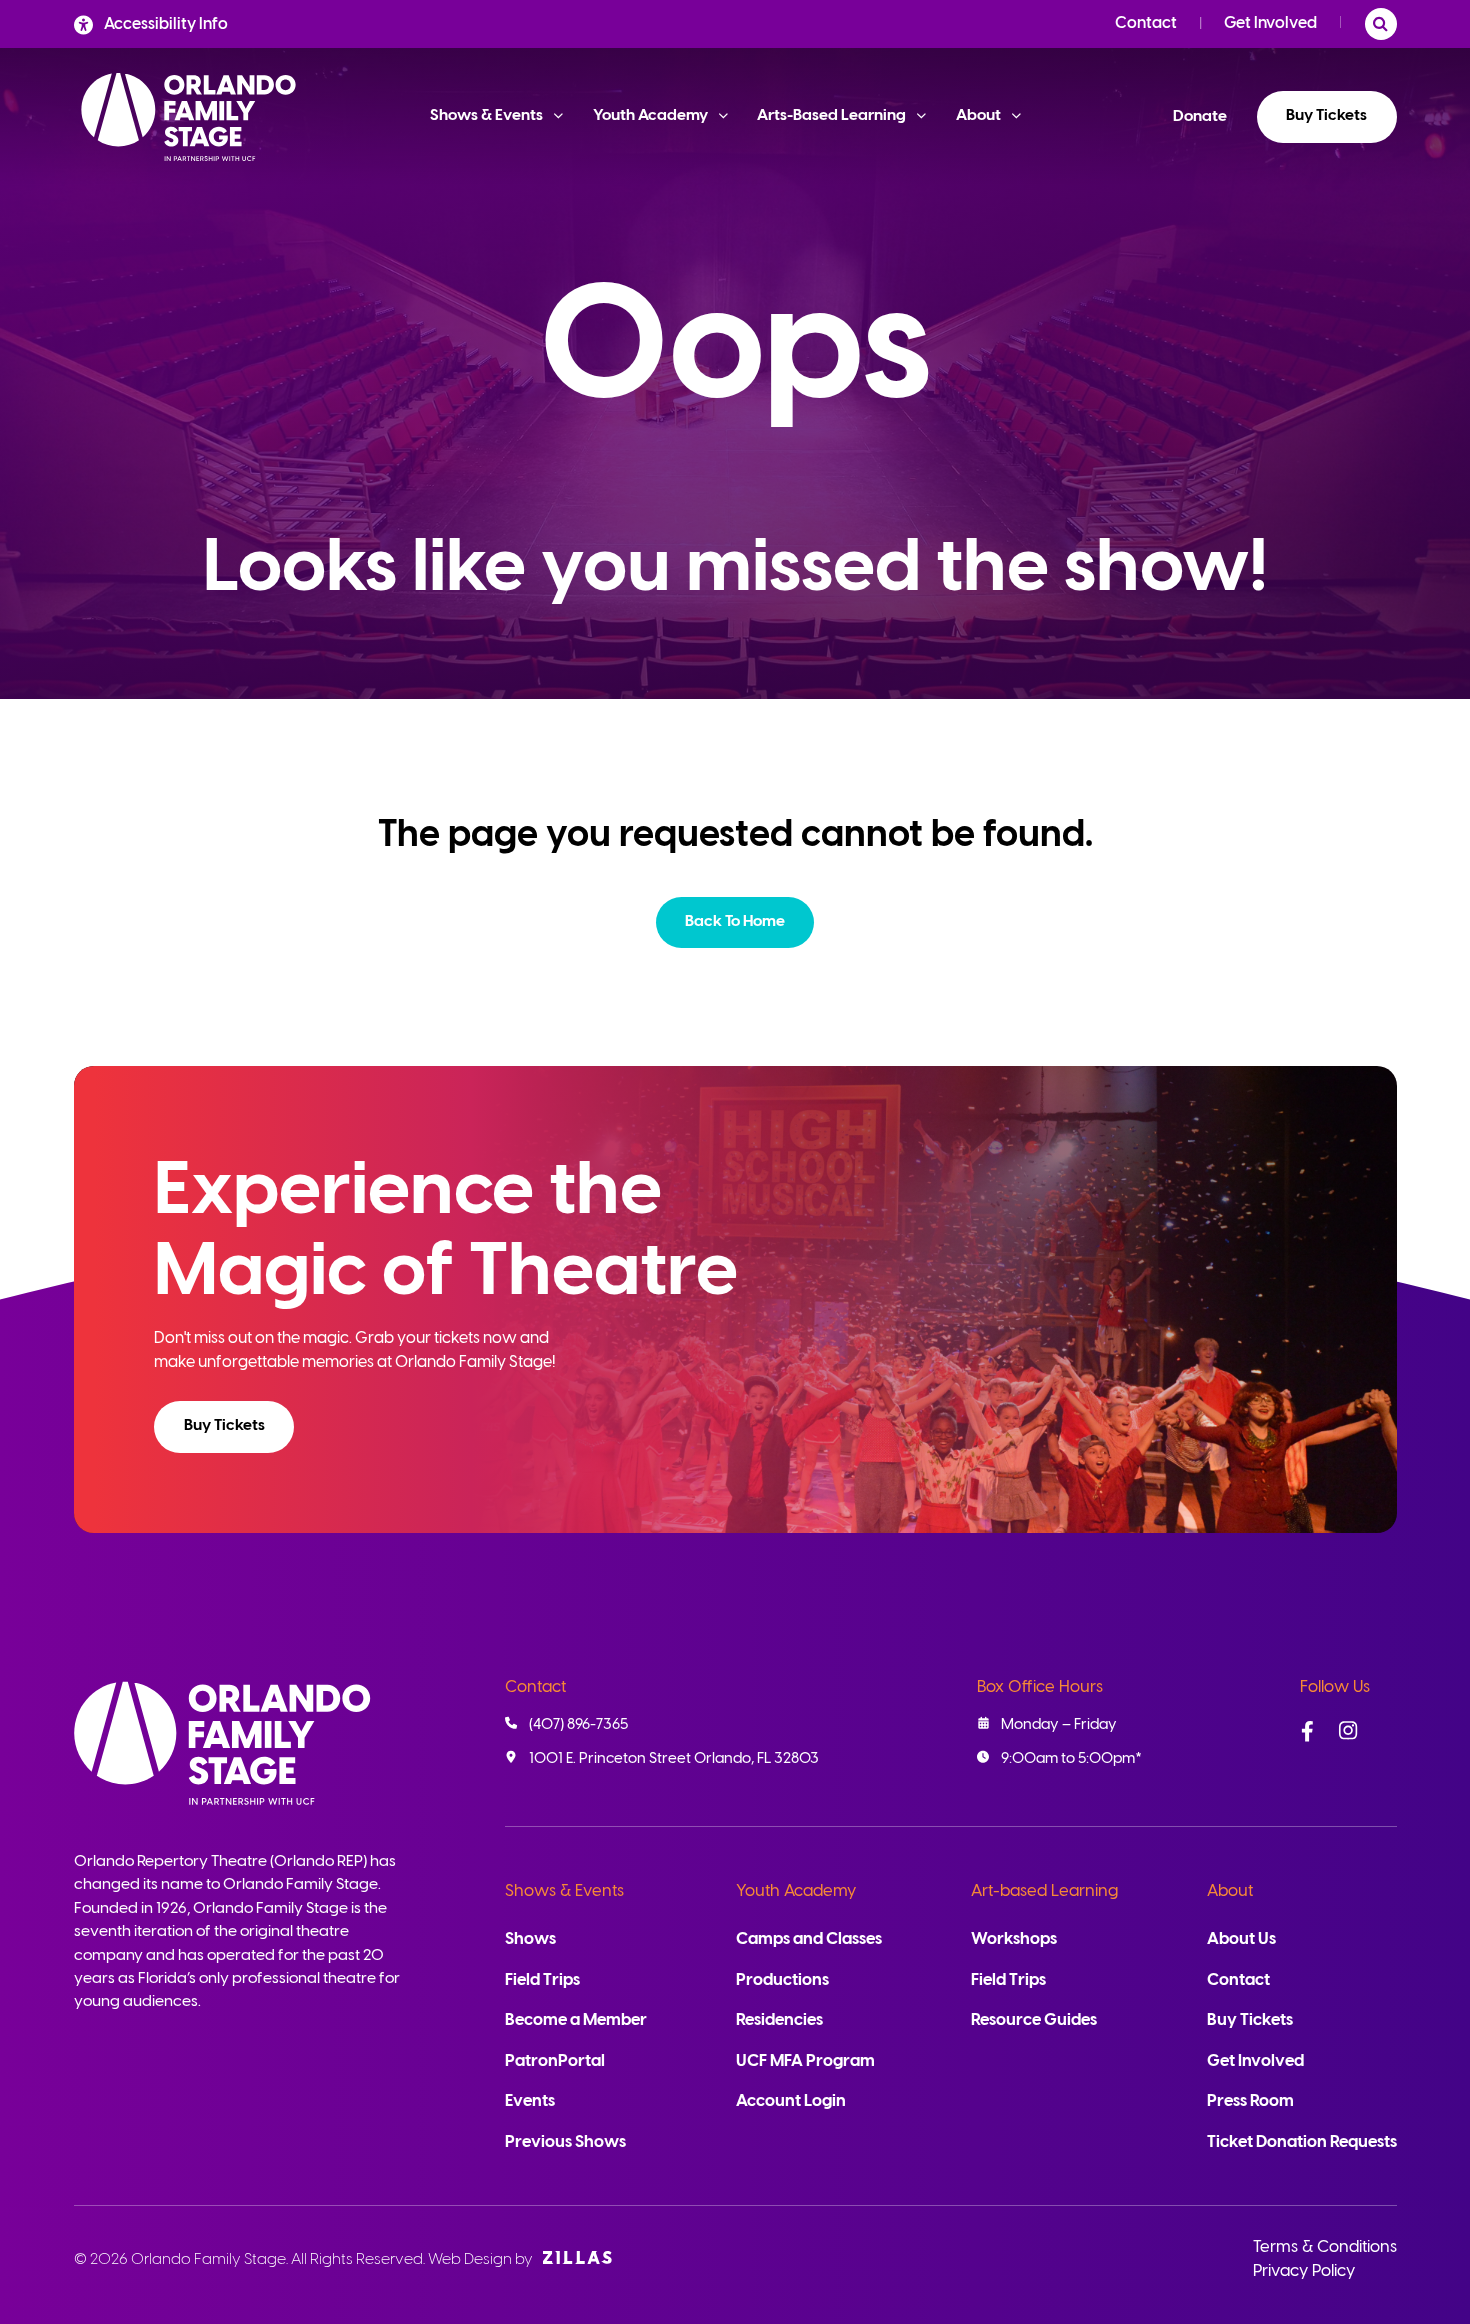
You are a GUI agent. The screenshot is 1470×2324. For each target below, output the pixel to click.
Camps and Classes (809, 1939)
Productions (782, 1980)
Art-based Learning (1044, 1891)
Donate (1200, 117)
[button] (735, 922)
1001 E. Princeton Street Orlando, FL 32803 (674, 1759)
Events (530, 2101)
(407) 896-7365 (578, 1725)
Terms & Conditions (1325, 2247)
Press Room (1250, 2101)
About (1230, 1891)
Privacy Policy (1304, 2271)
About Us (1241, 1939)
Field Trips (542, 1980)
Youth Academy (796, 1891)
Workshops (1014, 1939)
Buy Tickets (1326, 116)
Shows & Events (564, 1891)
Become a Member (576, 2020)
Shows (530, 1939)
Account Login (791, 2101)
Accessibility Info (166, 24)
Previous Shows (565, 2142)
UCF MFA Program (805, 2061)
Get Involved (1270, 23)
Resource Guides (1034, 2020)
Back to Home (735, 922)
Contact (1146, 23)
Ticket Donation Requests (1302, 2142)
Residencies (779, 2020)
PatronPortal (555, 2061)
